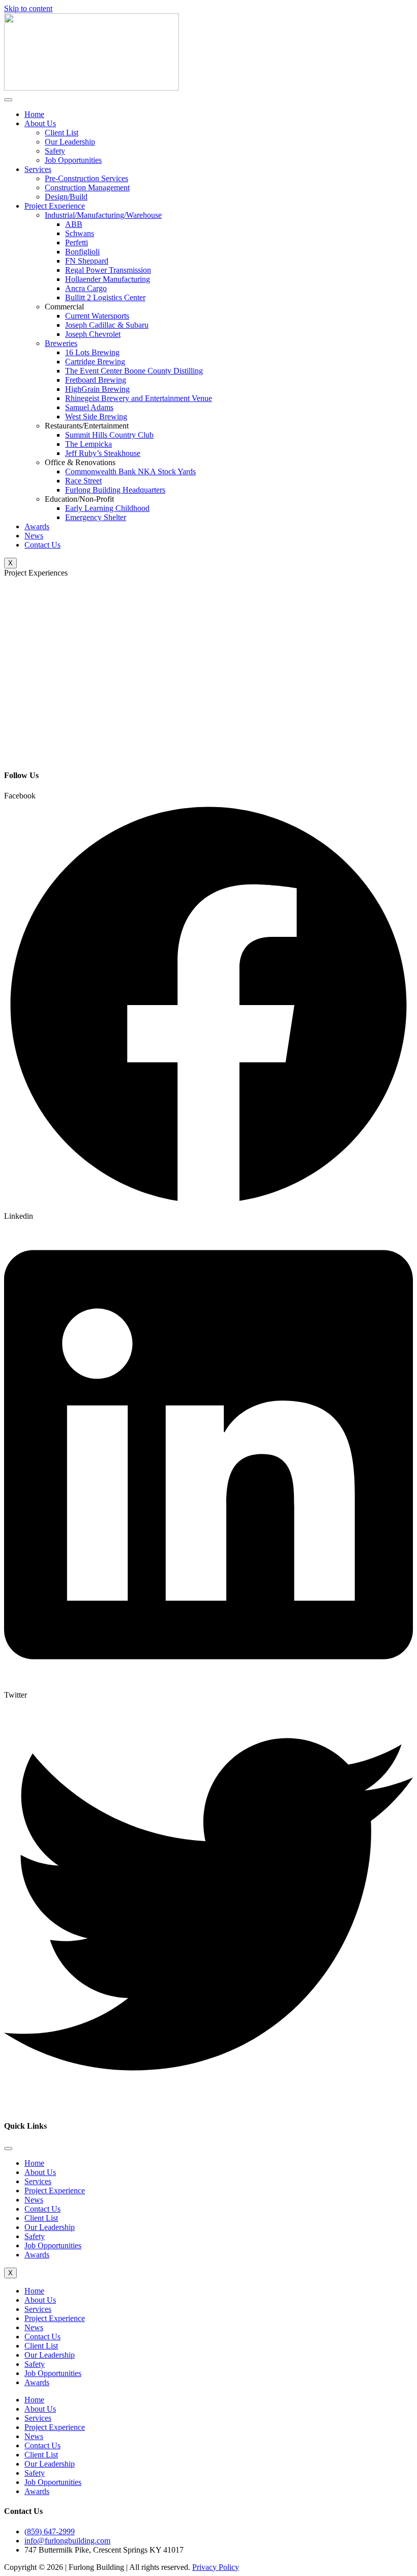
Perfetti (77, 242)
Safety (55, 151)
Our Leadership (70, 142)
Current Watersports (97, 316)
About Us (40, 123)
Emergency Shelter (96, 517)
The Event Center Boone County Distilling (134, 371)
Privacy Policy (216, 2567)
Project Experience (55, 206)
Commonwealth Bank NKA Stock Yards (130, 471)
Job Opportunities (73, 160)
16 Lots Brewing (92, 352)
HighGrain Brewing (97, 389)
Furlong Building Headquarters (115, 490)
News (34, 536)
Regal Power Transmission (108, 270)
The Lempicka (88, 444)
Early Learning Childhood (107, 508)
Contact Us (42, 545)
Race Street (83, 481)
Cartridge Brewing (95, 362)
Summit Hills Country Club (109, 435)
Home (34, 114)
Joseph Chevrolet (93, 334)
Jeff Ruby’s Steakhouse (103, 453)
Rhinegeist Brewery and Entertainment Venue (139, 398)
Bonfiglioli (82, 252)
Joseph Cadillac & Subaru (107, 325)
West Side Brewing (96, 417)
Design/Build (66, 197)
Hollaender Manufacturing (108, 279)
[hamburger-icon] (8, 100)
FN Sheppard (87, 261)
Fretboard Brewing (96, 380)
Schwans (80, 233)
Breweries (61, 343)
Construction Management (87, 188)
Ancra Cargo (86, 288)
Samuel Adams (89, 407)
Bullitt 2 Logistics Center (105, 297)
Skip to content (28, 8)
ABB (74, 224)
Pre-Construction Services (86, 178)
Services (38, 169)
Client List (62, 133)
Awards (37, 526)
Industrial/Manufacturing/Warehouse (103, 215)
